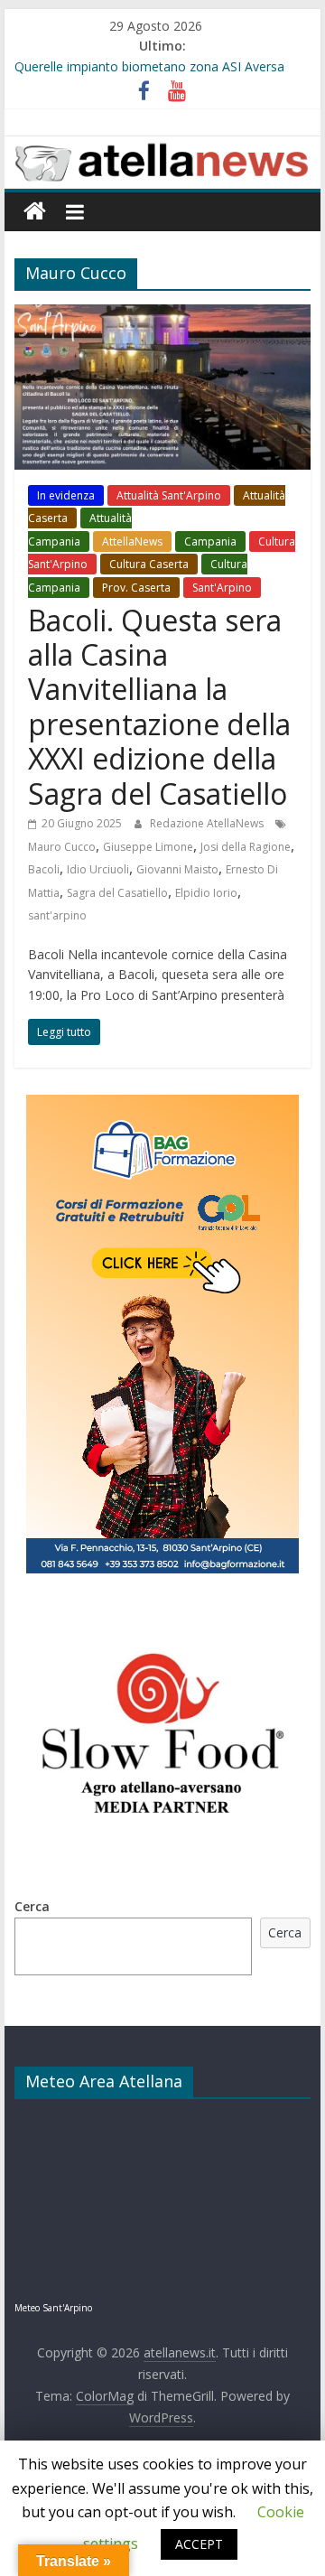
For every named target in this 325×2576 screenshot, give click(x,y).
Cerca (32, 1906)
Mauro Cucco (62, 847)
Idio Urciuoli (98, 869)
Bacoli (44, 869)
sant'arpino (57, 915)
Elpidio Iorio (206, 893)
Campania (210, 541)
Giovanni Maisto (177, 869)
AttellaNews (132, 541)
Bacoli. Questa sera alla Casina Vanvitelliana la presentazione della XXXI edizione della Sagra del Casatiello (159, 707)
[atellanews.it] (162, 146)
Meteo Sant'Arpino (53, 2308)
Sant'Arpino (222, 588)
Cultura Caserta (149, 564)
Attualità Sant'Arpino (169, 495)
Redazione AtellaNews (208, 823)
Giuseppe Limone (148, 847)
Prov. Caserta (136, 588)
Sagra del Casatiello (117, 893)
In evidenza (66, 495)
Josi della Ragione (246, 847)
